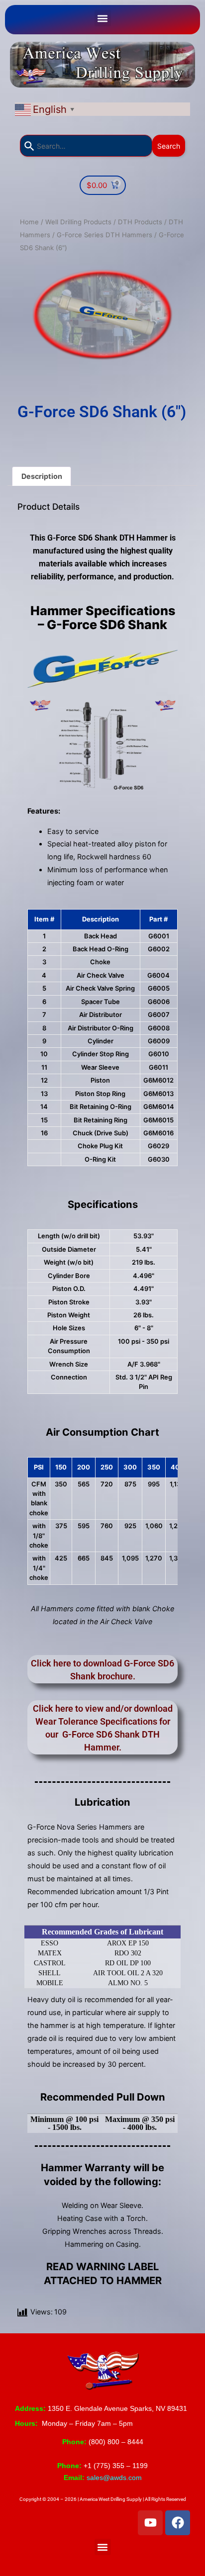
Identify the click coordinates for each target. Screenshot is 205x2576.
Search (169, 146)
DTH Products (140, 222)
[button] (103, 18)
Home (29, 222)
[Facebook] (178, 2523)
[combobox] (86, 146)
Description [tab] (42, 476)
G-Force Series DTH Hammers (104, 235)
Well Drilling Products (78, 222)
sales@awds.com (114, 2478)
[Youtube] (150, 2523)
